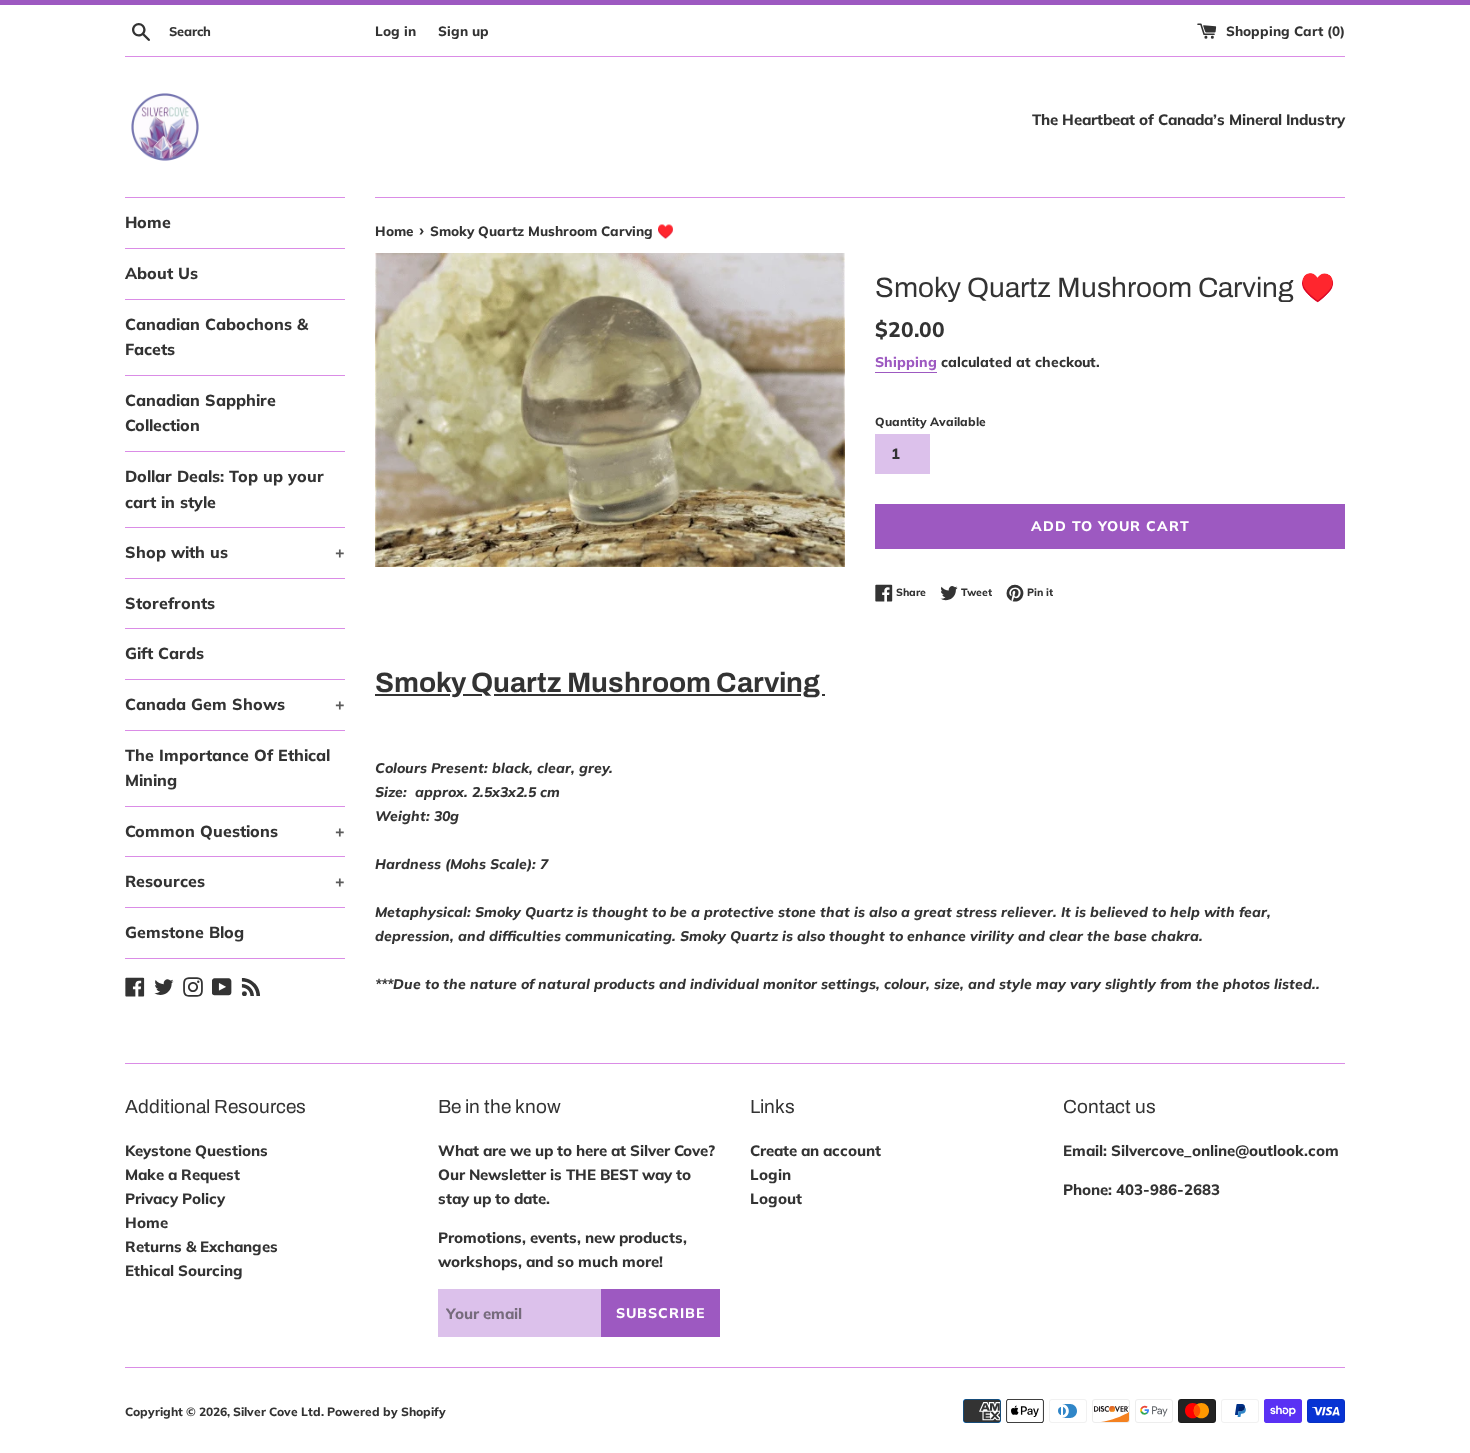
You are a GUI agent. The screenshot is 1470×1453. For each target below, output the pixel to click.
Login (770, 1174)
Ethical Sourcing (184, 1270)
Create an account (815, 1150)
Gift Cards (164, 653)
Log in (395, 30)
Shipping (906, 361)
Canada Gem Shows (235, 704)
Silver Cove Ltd (277, 1411)
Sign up (463, 30)
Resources (235, 881)
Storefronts (170, 603)
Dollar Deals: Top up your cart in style (224, 489)
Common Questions (235, 831)
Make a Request (182, 1174)
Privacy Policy (175, 1198)
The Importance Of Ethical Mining (227, 768)
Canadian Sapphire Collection (200, 413)
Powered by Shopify (386, 1411)
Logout (776, 1198)
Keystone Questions (196, 1150)
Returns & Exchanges (201, 1246)
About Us (161, 273)
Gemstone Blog (184, 932)
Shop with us (235, 552)
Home (148, 222)
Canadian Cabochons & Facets (216, 337)
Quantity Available (930, 421)
